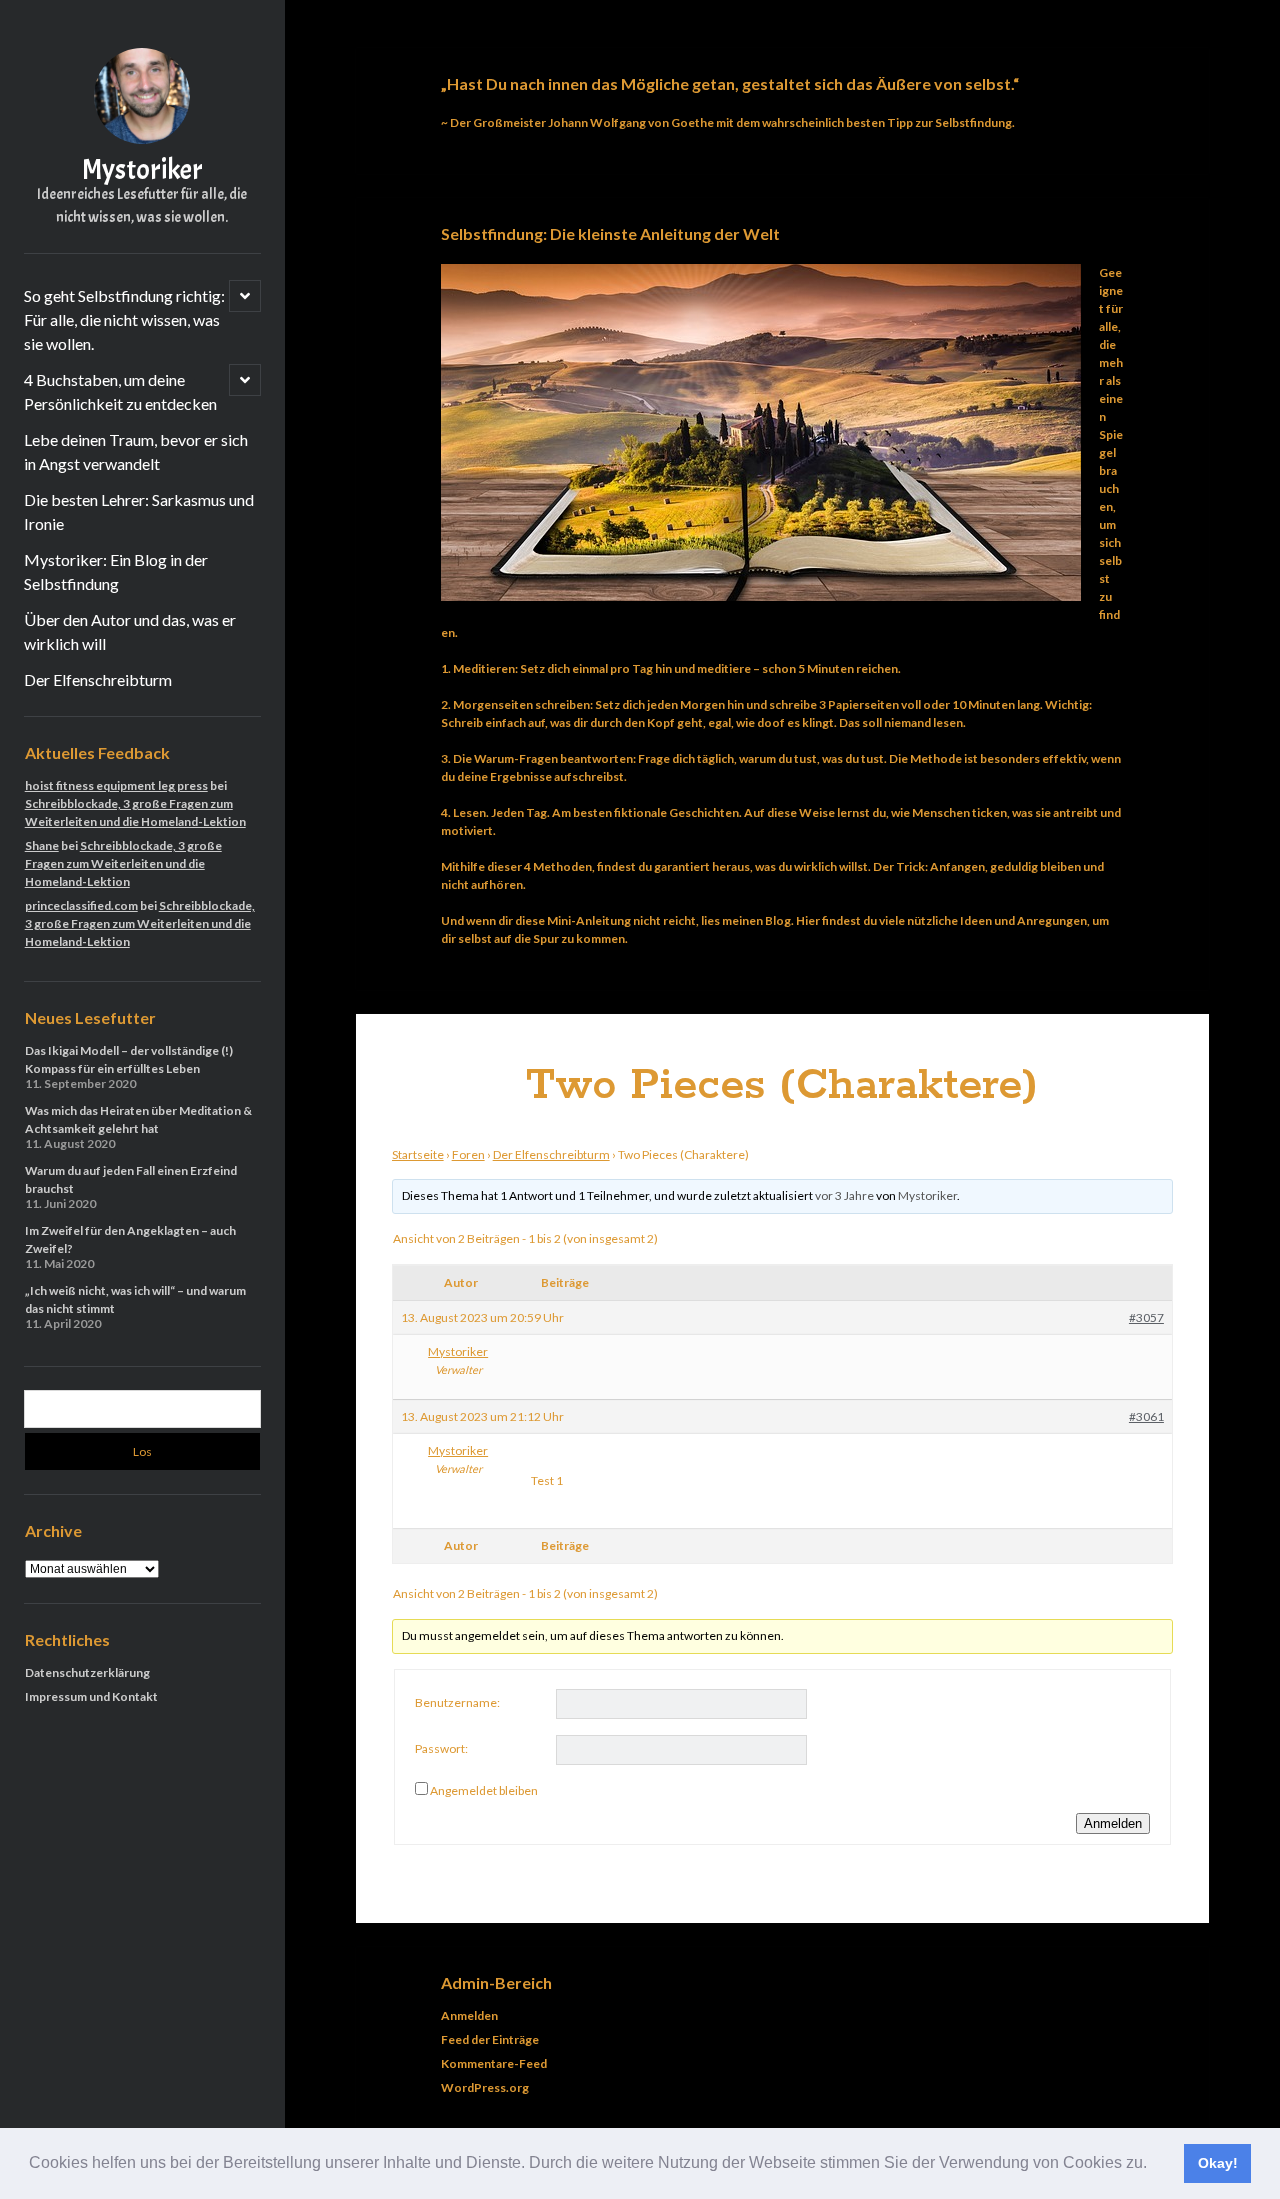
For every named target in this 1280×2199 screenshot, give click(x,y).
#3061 (1146, 1416)
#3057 (1146, 1317)
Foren (468, 1154)
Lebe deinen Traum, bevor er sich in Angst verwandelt (136, 451)
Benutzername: (457, 1702)
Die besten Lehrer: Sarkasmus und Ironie (139, 511)
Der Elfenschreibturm (98, 679)
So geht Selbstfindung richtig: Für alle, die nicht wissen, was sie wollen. (124, 319)
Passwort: (441, 1748)
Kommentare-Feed (494, 2063)
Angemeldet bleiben (484, 1790)
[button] (1154, 2165)
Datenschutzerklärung (87, 1672)
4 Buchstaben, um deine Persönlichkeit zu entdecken (120, 391)
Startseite (418, 1154)
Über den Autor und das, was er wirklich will (130, 631)
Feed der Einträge (490, 2039)
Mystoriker (142, 170)
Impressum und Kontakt (91, 1696)
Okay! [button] (1218, 2163)
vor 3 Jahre (844, 1195)
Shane (42, 845)
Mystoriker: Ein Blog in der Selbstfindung (116, 571)
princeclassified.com (81, 905)
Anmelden (1113, 1823)
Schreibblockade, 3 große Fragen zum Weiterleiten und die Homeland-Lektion (123, 863)
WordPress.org (485, 2087)
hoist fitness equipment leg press (116, 785)
